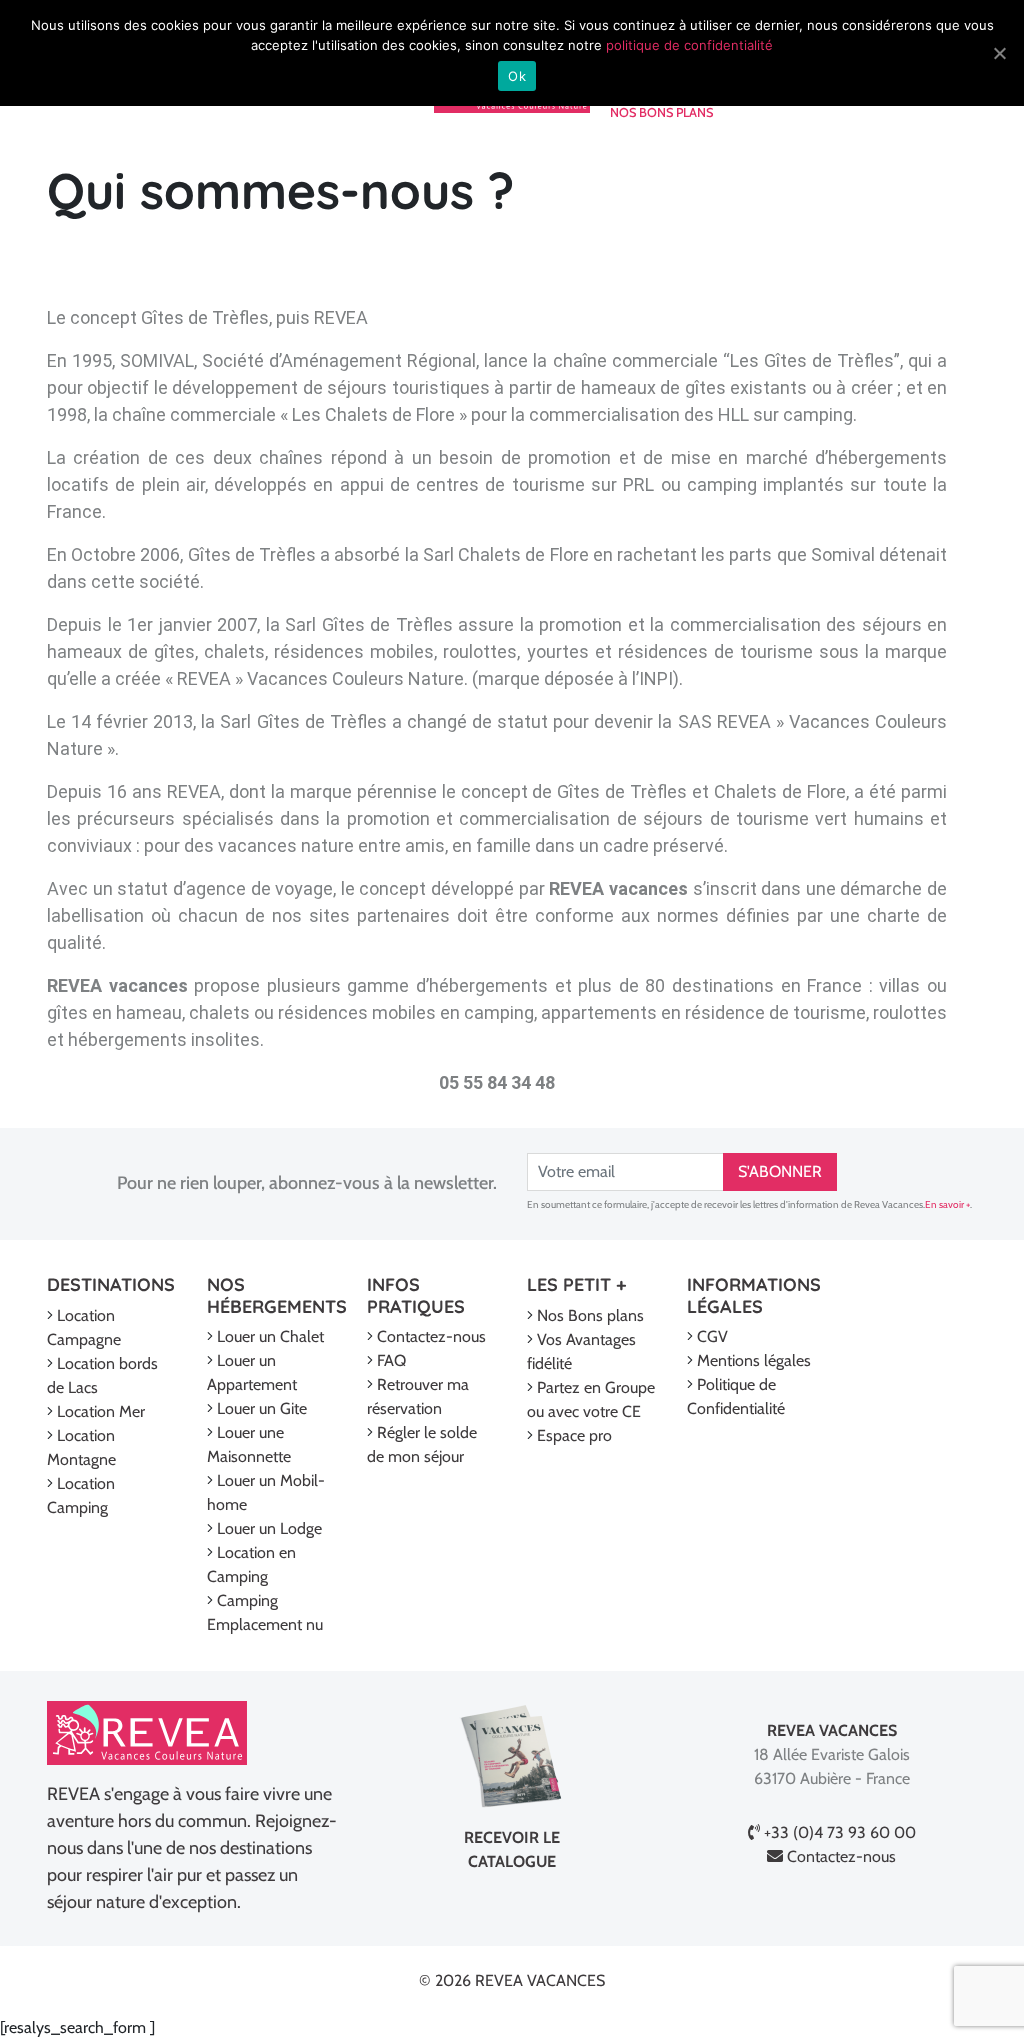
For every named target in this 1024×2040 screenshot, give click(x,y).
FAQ (391, 1360)
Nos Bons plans (590, 1315)
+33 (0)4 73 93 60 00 (838, 1832)
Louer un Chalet (270, 1336)
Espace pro (574, 1435)
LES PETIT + (576, 1284)
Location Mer (101, 1411)
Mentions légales (754, 1360)
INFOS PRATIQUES (416, 1295)
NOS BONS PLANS (661, 112)
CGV (712, 1336)
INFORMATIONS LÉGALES (754, 1295)
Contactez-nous (431, 1336)
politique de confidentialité (689, 45)
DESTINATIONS (111, 1284)
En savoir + (947, 1204)
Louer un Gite (262, 1408)
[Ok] (999, 53)
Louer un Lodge (269, 1528)
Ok (517, 76)
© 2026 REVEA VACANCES (512, 1980)
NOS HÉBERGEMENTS (277, 1295)
